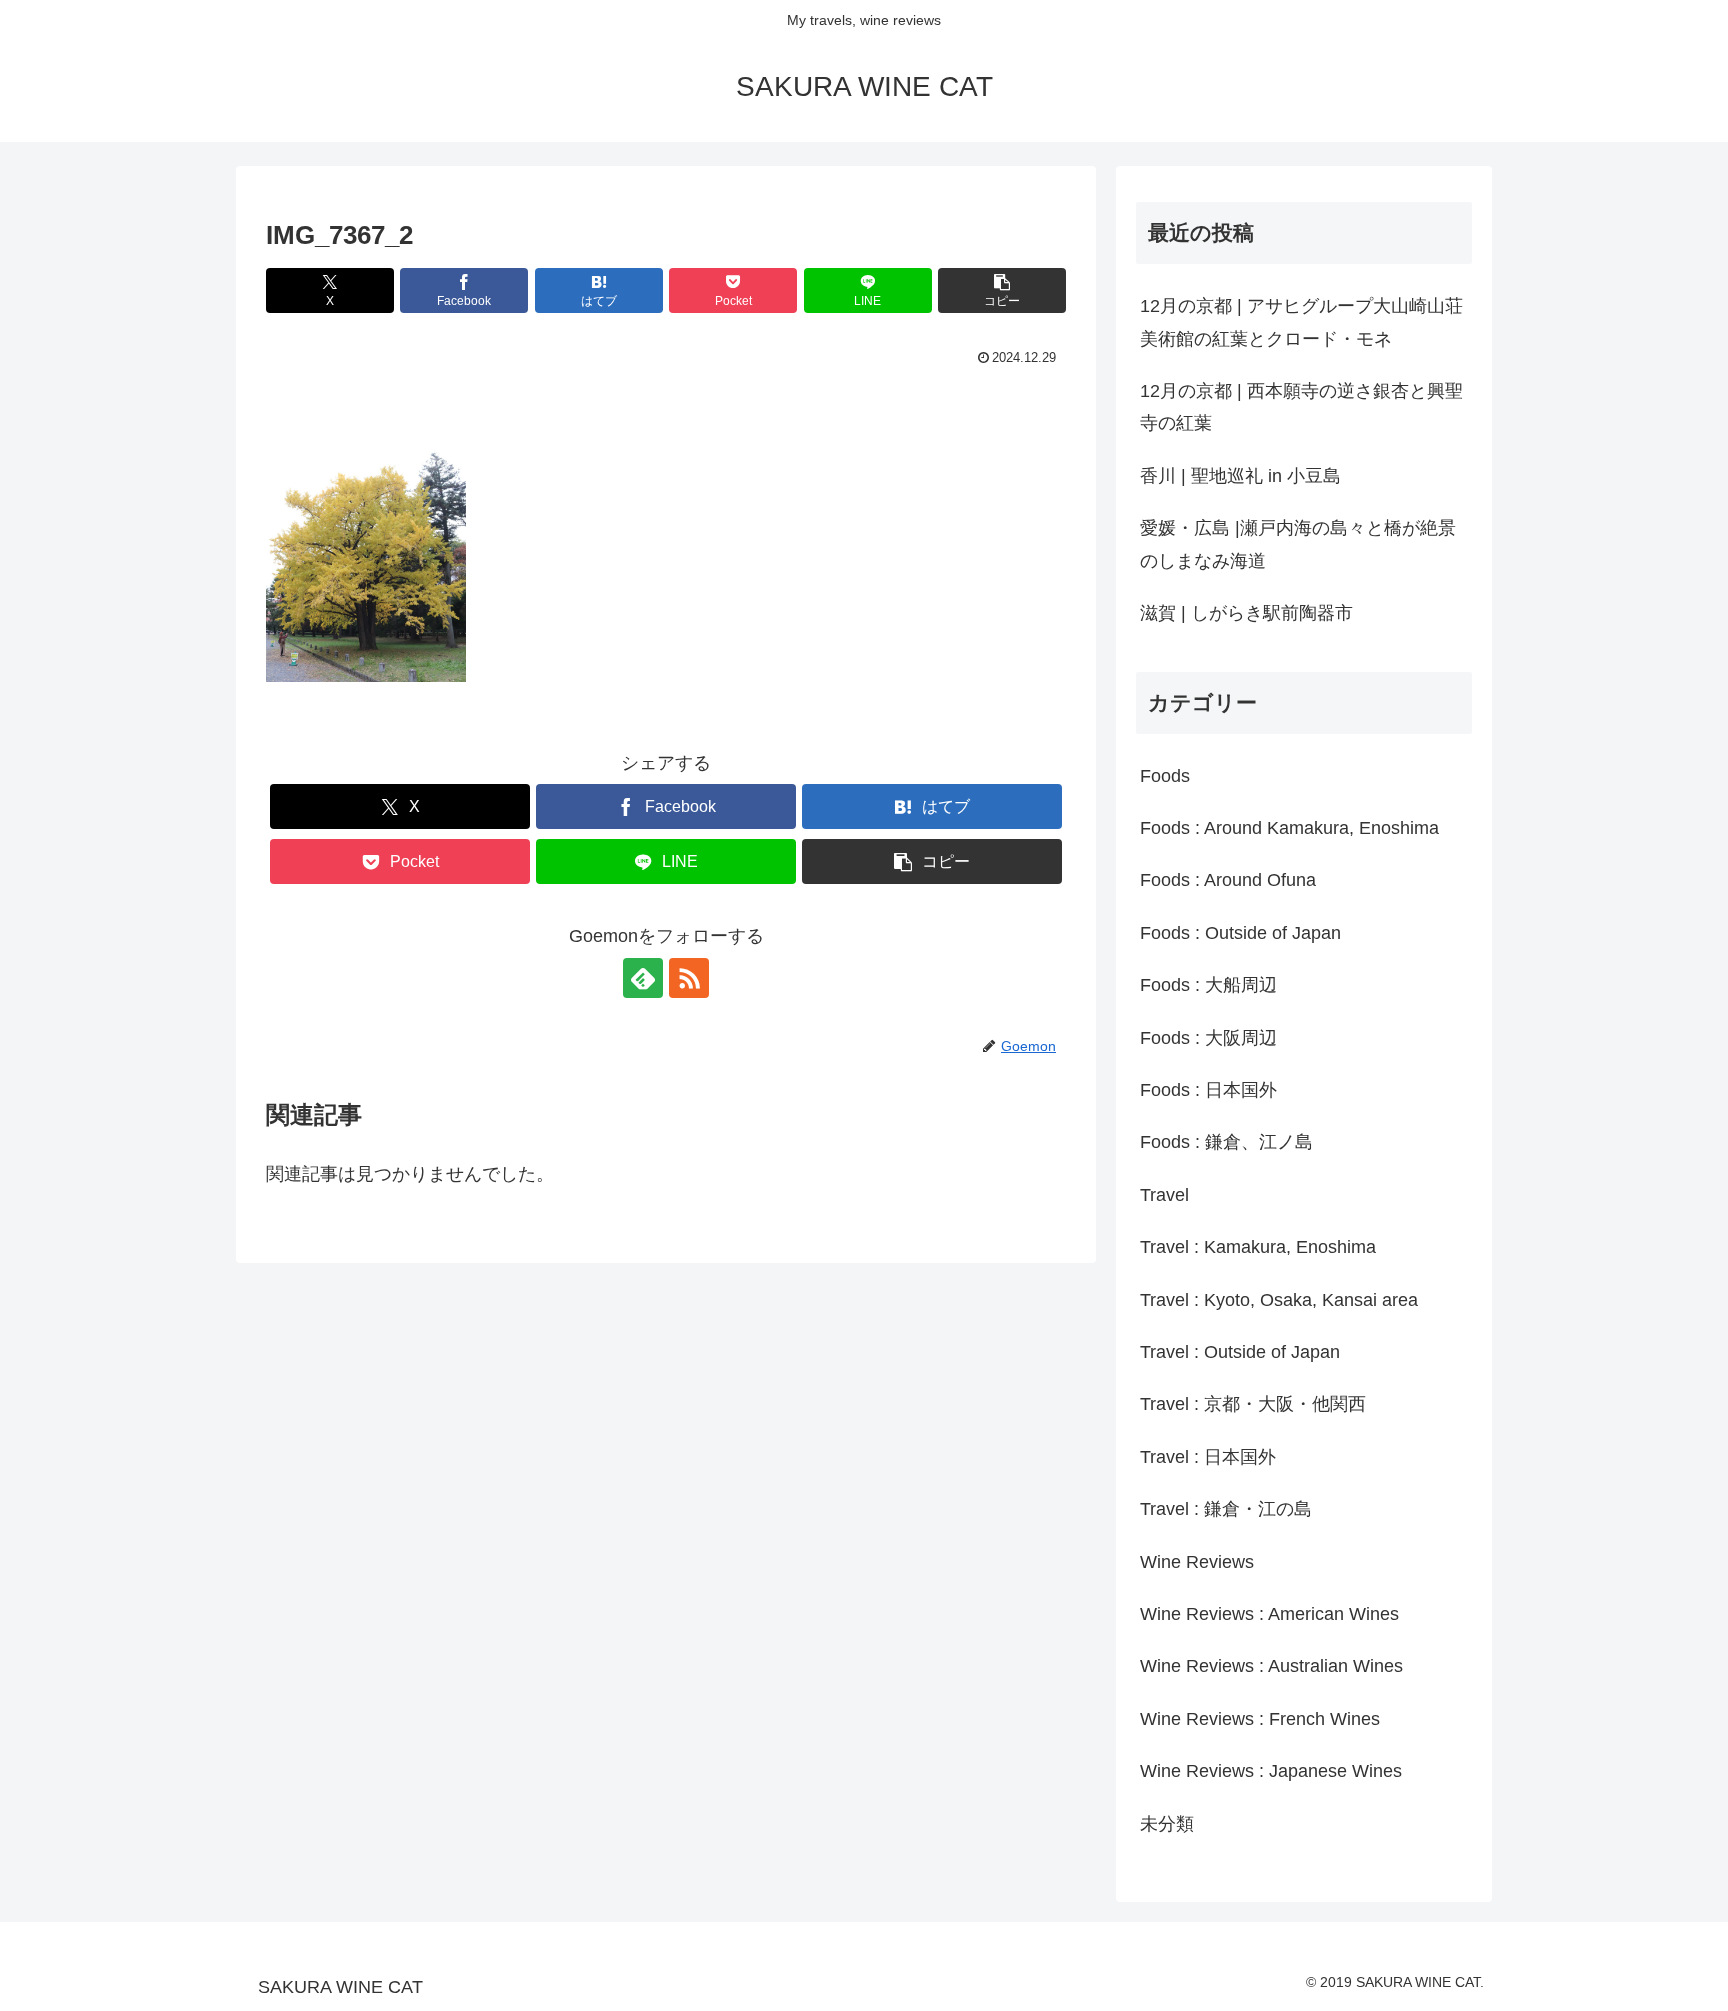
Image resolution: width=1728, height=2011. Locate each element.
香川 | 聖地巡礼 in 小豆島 (1240, 476)
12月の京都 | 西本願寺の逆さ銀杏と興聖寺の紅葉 (1301, 407)
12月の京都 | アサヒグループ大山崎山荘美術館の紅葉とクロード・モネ (1301, 322)
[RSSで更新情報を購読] (689, 978)
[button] (1002, 290)
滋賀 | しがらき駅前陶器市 (1246, 613)
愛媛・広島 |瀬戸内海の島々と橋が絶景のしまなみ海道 (1298, 544)
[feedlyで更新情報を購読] (643, 978)
